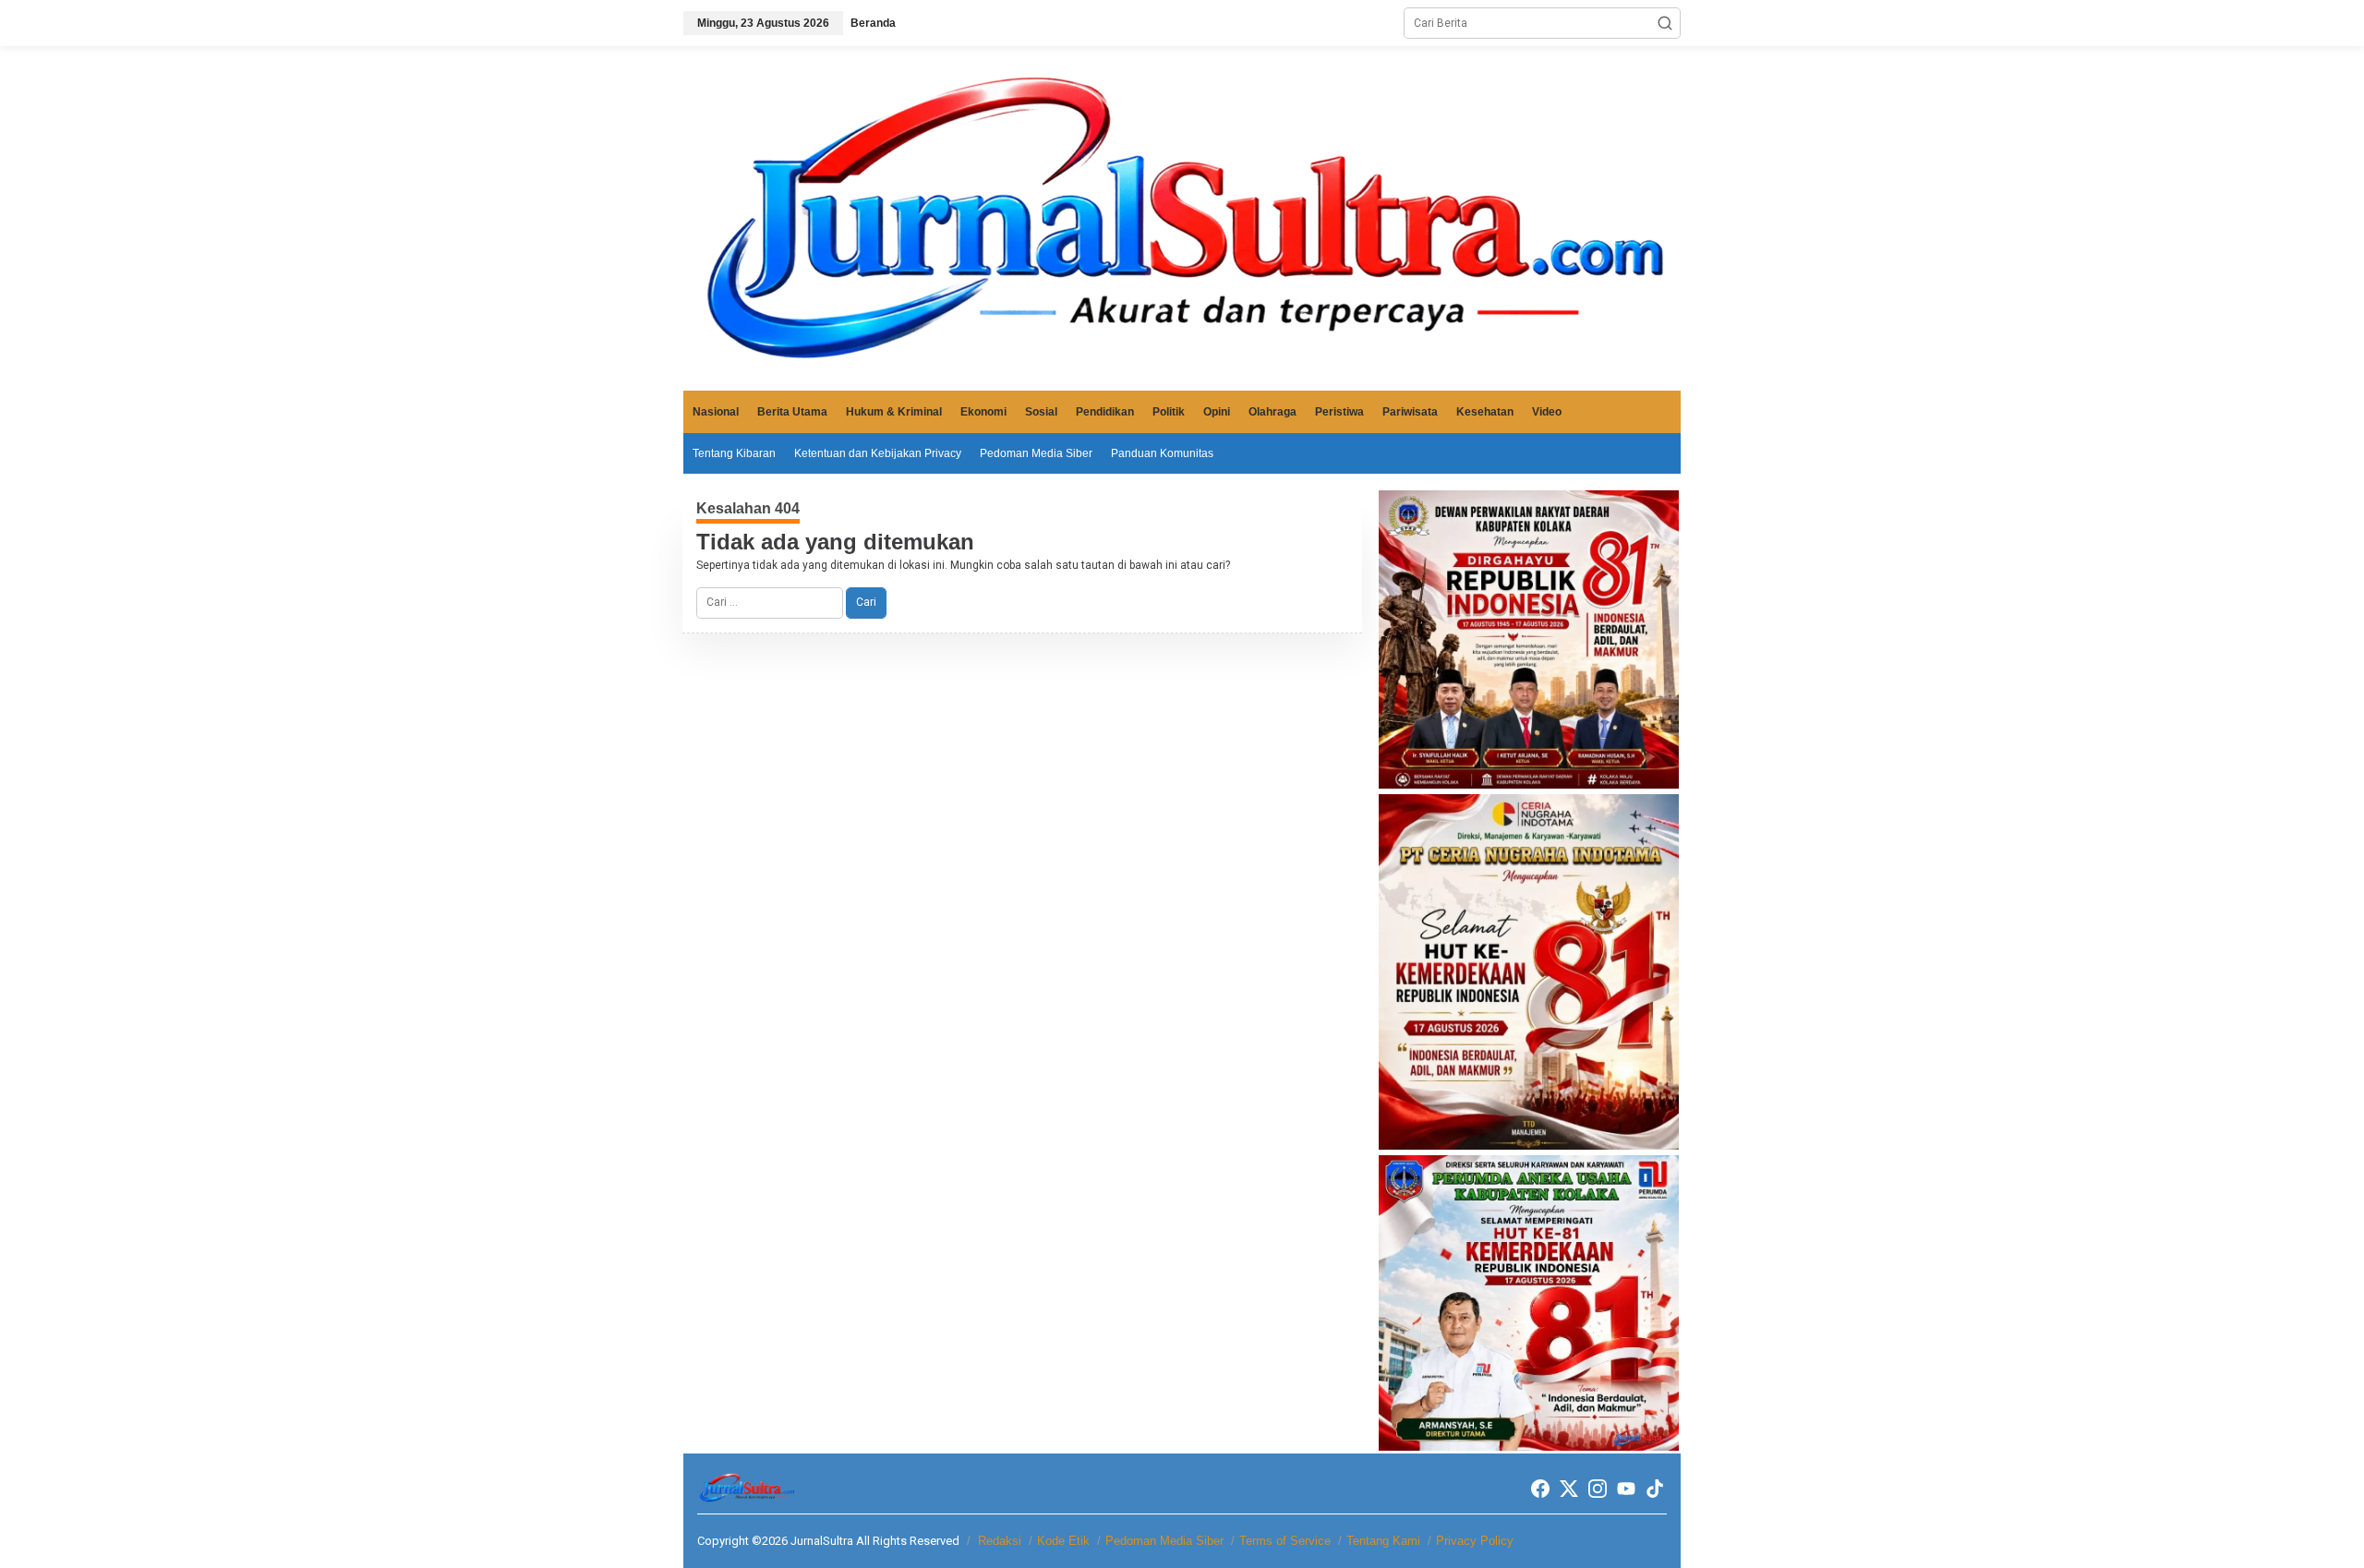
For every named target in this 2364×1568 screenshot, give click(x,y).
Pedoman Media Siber (1164, 1541)
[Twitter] (1569, 1489)
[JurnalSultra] (1182, 218)
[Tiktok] (1655, 1489)
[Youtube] (1626, 1489)
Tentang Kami (1383, 1541)
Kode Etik (1063, 1541)
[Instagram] (1598, 1489)
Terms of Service (1285, 1541)
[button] (1665, 23)
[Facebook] (1540, 1489)
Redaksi (1000, 1541)
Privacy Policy (1475, 1541)
